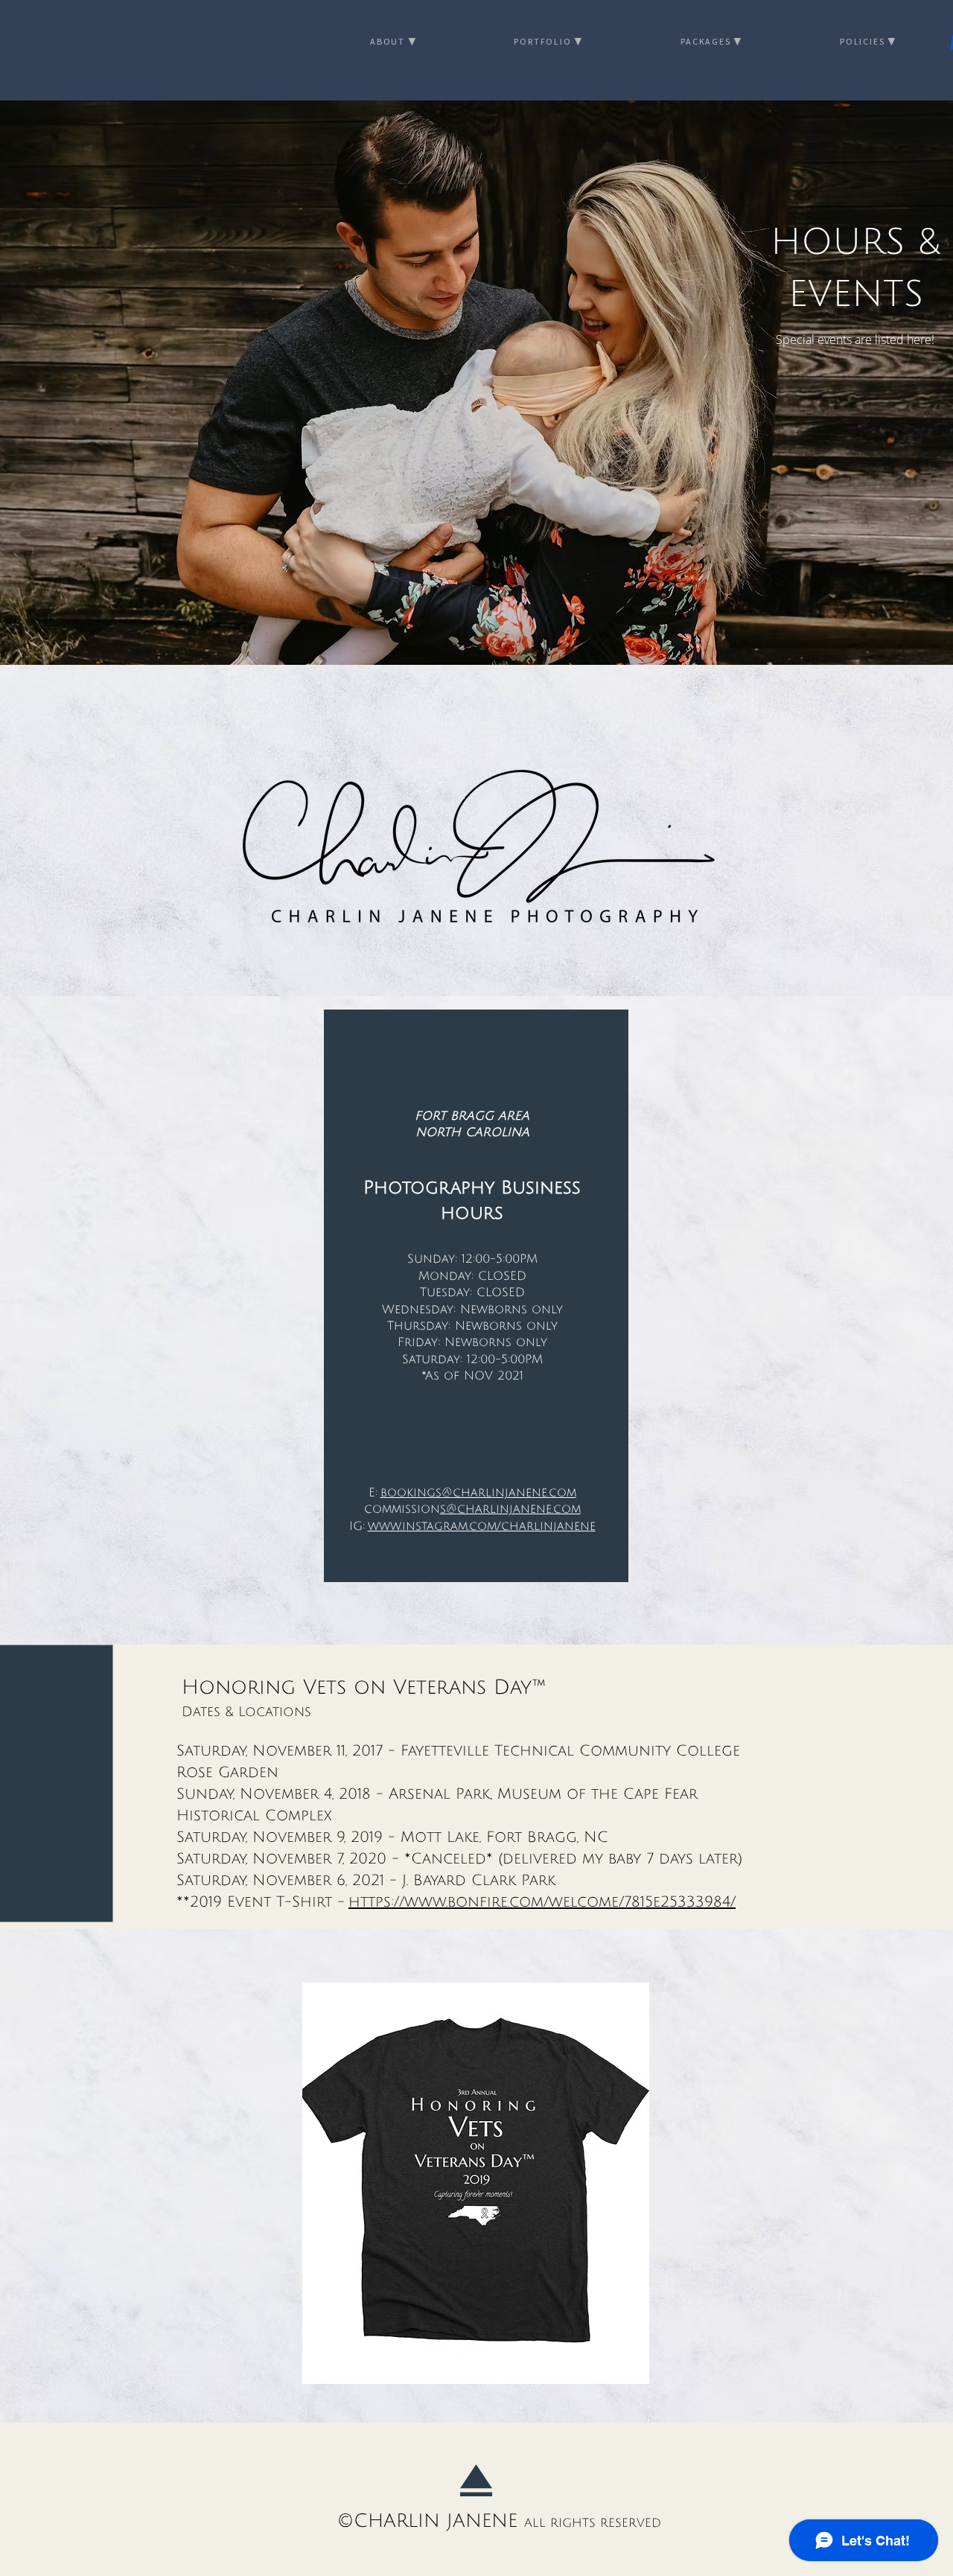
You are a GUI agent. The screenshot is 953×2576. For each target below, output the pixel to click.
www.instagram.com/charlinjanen (482, 1526)
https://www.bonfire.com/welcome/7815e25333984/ (542, 1902)
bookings (411, 1493)
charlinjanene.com (514, 1493)
